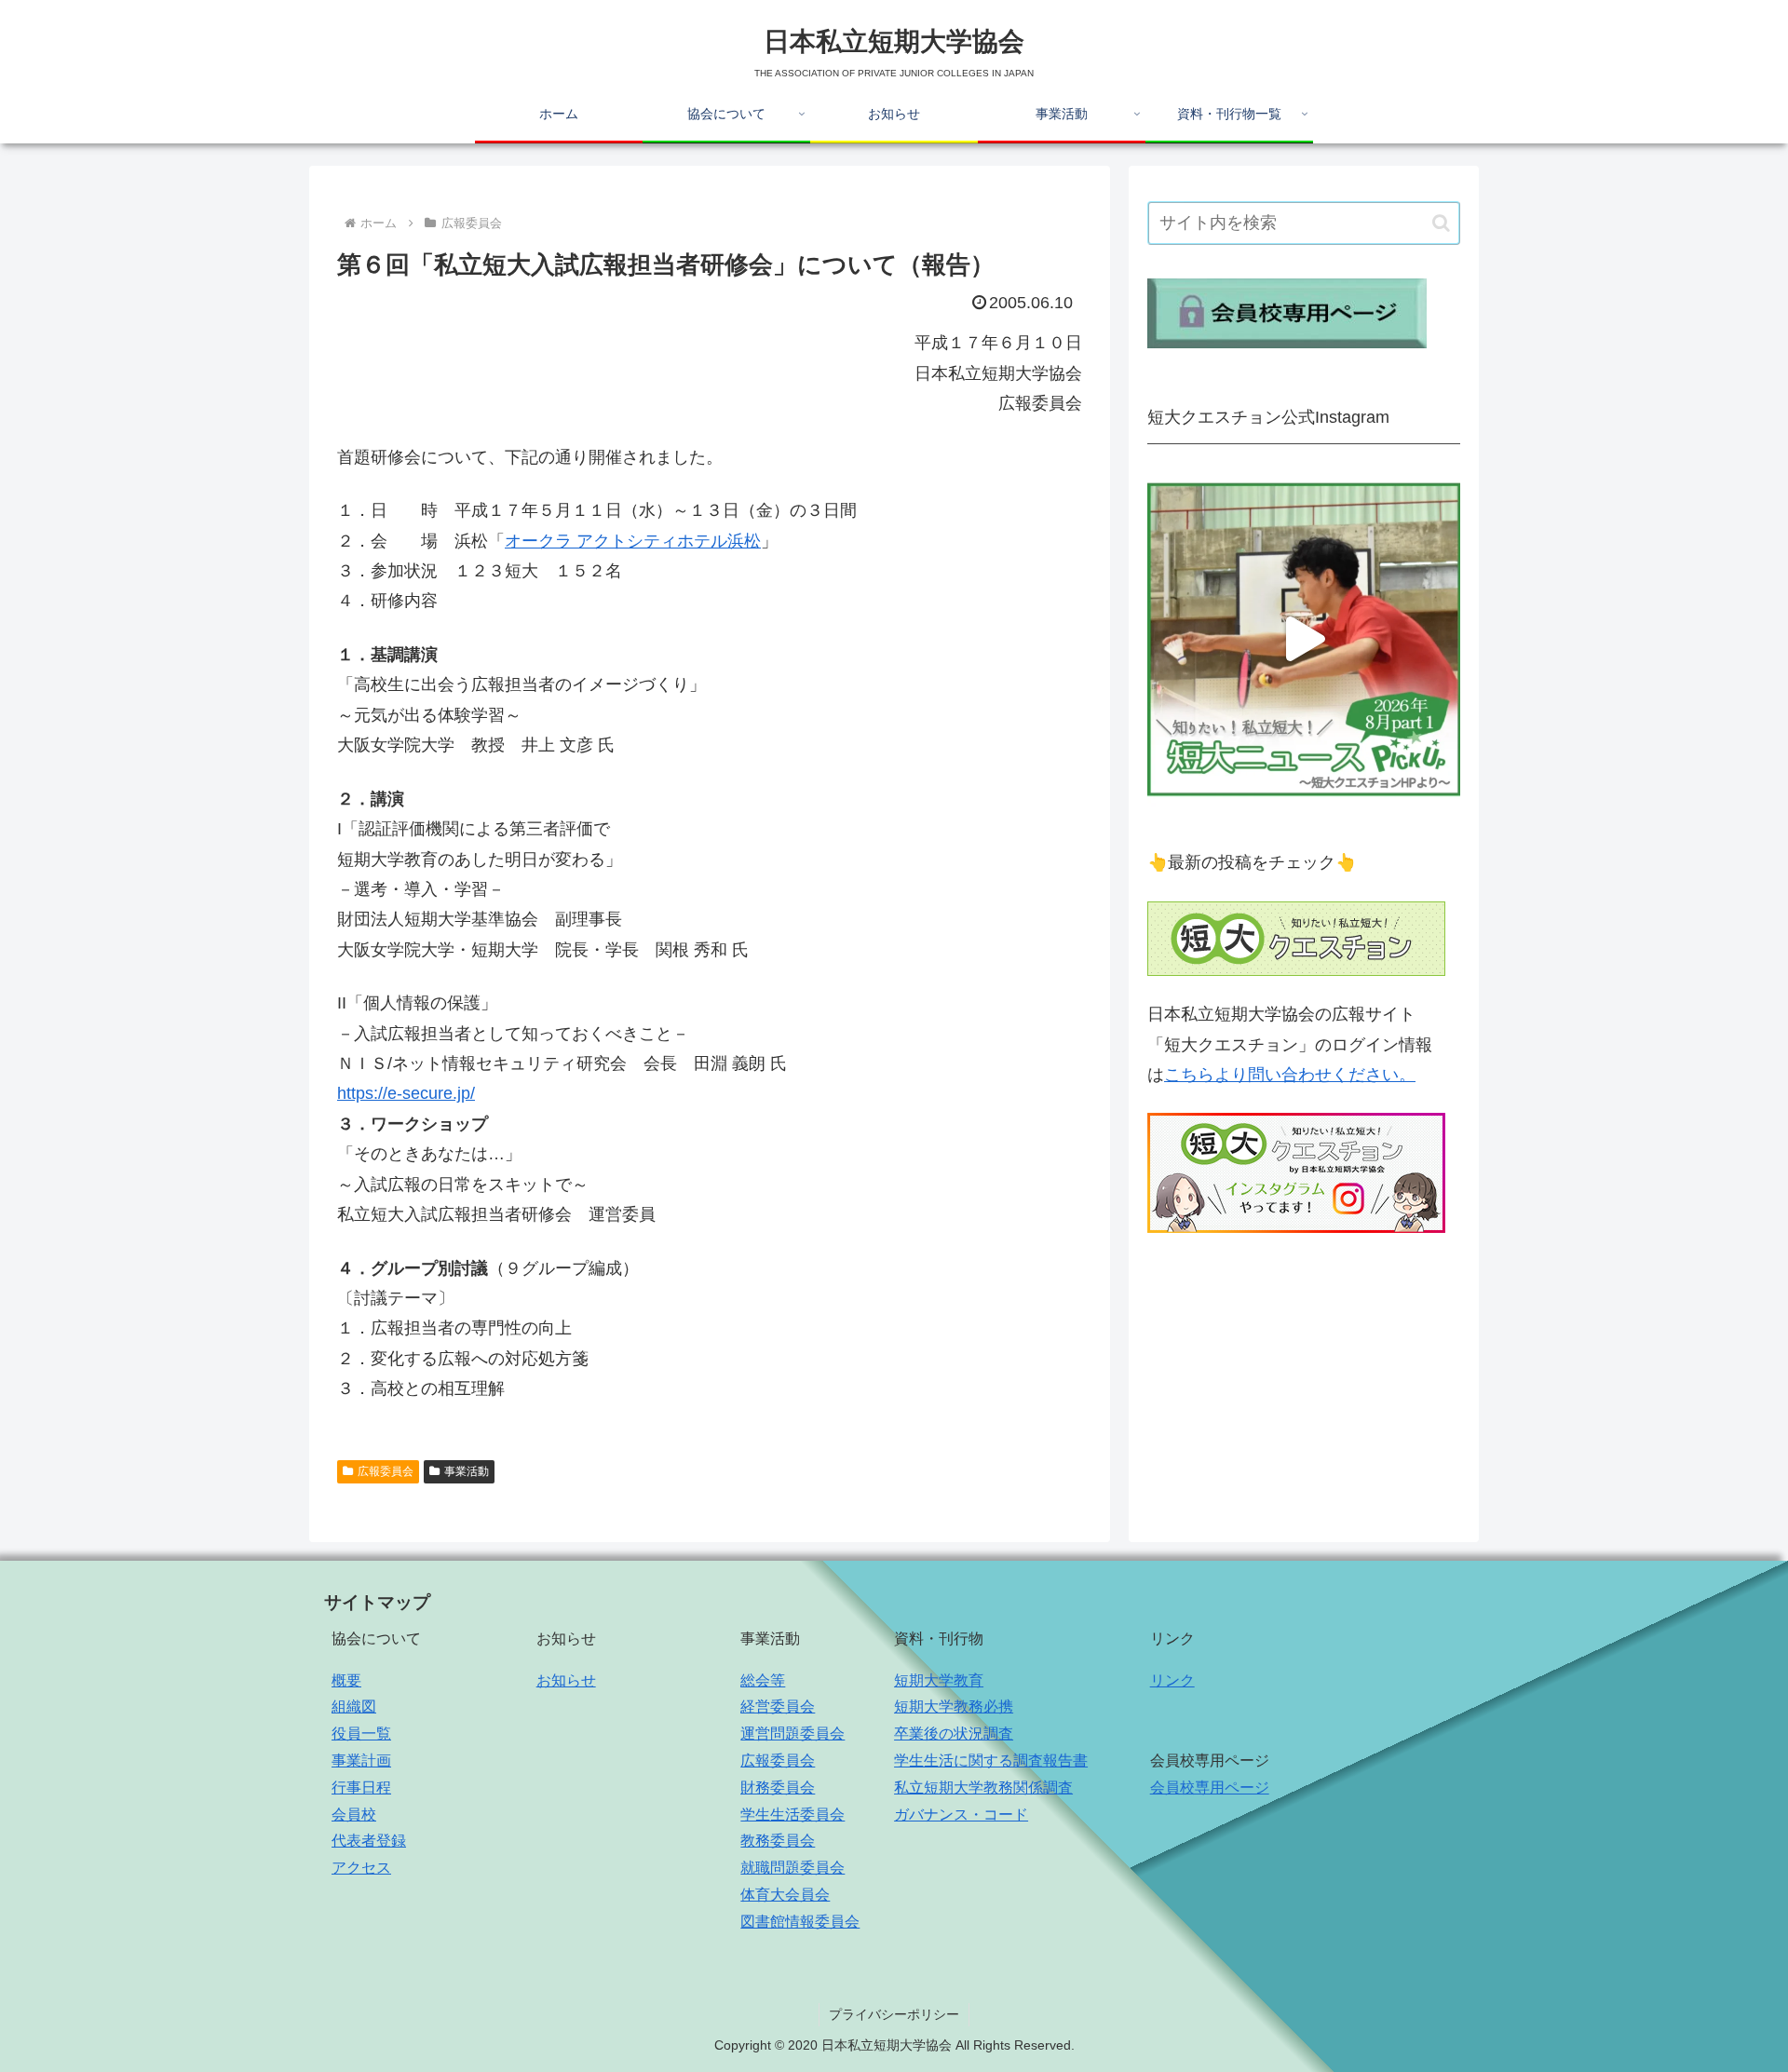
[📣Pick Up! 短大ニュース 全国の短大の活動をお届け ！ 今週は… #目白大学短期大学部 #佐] (1304, 639)
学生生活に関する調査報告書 (991, 1761)
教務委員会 (778, 1841)
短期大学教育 (939, 1680)
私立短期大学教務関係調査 (983, 1788)
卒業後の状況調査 (954, 1733)
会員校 (354, 1815)
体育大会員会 (785, 1895)
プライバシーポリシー (894, 2014)
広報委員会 (386, 1471)
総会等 (763, 1680)
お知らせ (566, 1680)
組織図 (354, 1706)
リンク (1172, 1680)
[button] (1441, 223)
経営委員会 (778, 1706)
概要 (346, 1680)
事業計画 (361, 1761)
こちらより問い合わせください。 (1290, 1075)
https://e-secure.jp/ (406, 1093)
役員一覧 (361, 1733)
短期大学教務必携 (954, 1706)
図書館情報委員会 (800, 1922)
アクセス (361, 1868)
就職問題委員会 (792, 1868)
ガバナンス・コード (961, 1815)
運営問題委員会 (792, 1733)
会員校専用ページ (1210, 1788)
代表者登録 (369, 1841)
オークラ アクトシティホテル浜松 (633, 541)
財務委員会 (778, 1788)
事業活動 (467, 1471)
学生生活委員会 (792, 1815)
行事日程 (361, 1788)
